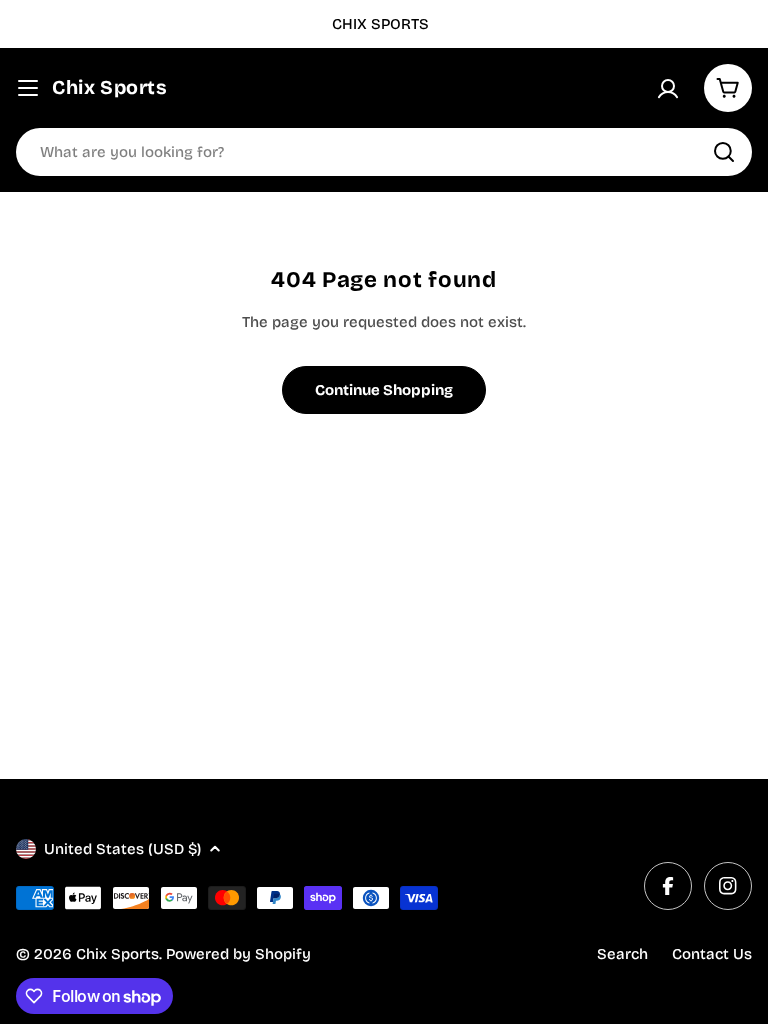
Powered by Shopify (238, 954)
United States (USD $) (122, 849)
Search (622, 954)
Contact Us (712, 954)
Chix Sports (109, 87)
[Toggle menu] (28, 88)
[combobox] (384, 152)
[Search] (724, 152)
